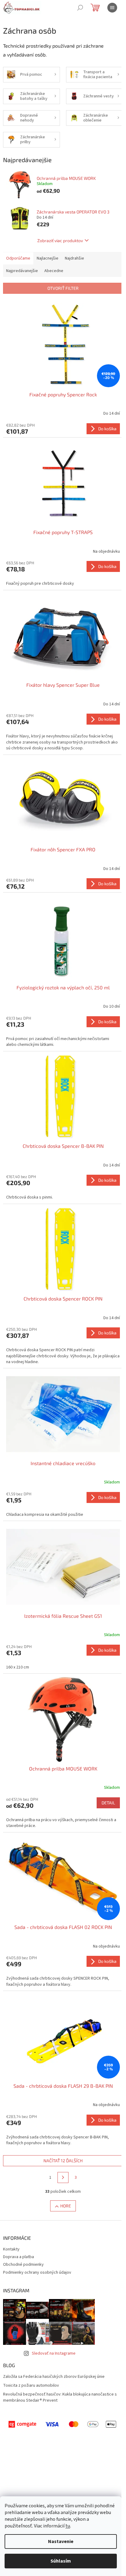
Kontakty (11, 2249)
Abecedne (54, 271)
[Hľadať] (80, 8)
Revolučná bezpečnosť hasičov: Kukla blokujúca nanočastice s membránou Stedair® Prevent (60, 2397)
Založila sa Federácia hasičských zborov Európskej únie (54, 2377)
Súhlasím (61, 2561)
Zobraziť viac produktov (60, 240)
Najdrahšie (74, 258)
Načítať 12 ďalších (63, 2161)
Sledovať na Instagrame (54, 2353)
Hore (66, 2206)
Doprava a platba (19, 2257)
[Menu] (112, 8)
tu (68, 2526)
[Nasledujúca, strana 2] (63, 2178)
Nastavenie (61, 2541)
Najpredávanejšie (22, 271)
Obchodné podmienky (23, 2265)
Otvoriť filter (63, 288)
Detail (108, 1803)
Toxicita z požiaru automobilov (31, 2386)
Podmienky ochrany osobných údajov (37, 2272)
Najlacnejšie (48, 258)
